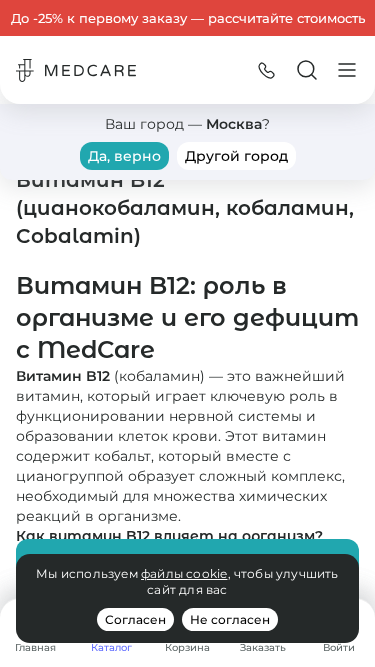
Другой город (236, 156)
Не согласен (230, 619)
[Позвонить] (267, 70)
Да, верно (124, 156)
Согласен (135, 619)
